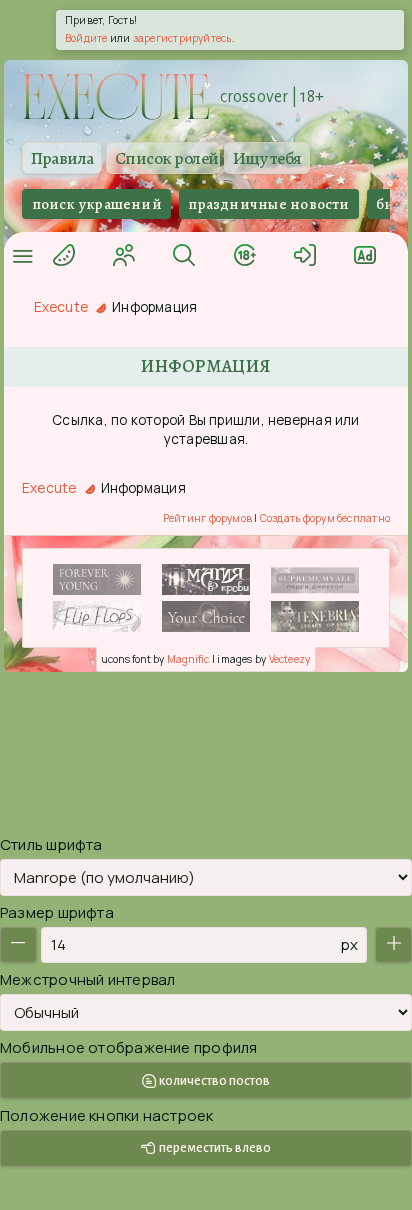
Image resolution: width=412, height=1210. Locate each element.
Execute (61, 307)
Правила (62, 158)
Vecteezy (290, 659)
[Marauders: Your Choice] (206, 616)
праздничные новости (268, 204)
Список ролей (167, 158)
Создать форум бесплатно (325, 518)
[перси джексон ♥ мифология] (315, 579)
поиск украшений (97, 204)
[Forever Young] (97, 579)
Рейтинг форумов (207, 518)
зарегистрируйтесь (182, 38)
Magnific (188, 659)
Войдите (86, 38)
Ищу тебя (267, 158)
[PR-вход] (365, 253)
